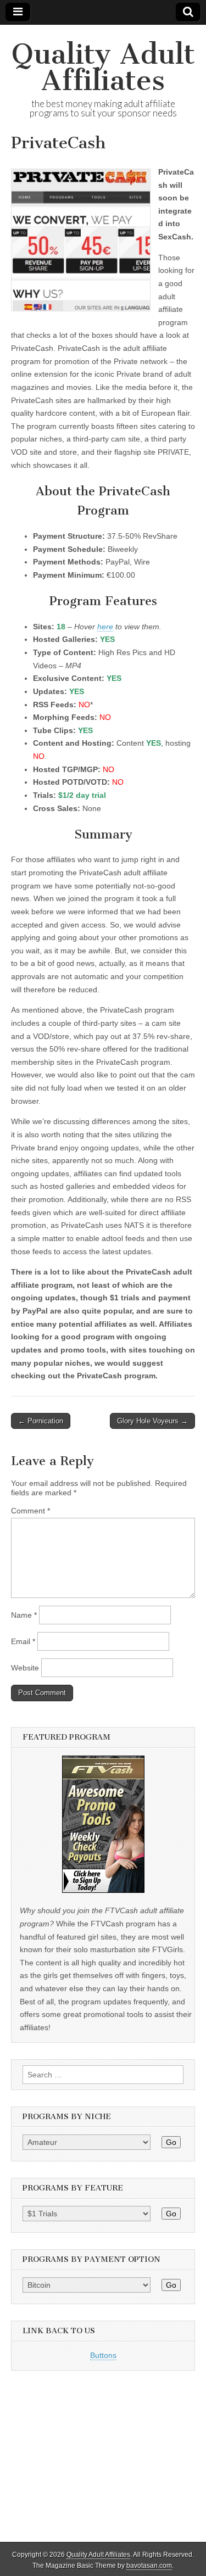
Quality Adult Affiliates (103, 67)
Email (23, 1641)
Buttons (103, 2355)
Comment (30, 1511)
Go (171, 2142)
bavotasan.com (149, 2566)
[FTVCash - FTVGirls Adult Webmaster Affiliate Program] (103, 1890)
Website (25, 1668)
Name (24, 1615)
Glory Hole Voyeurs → (152, 1421)
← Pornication (41, 1421)
